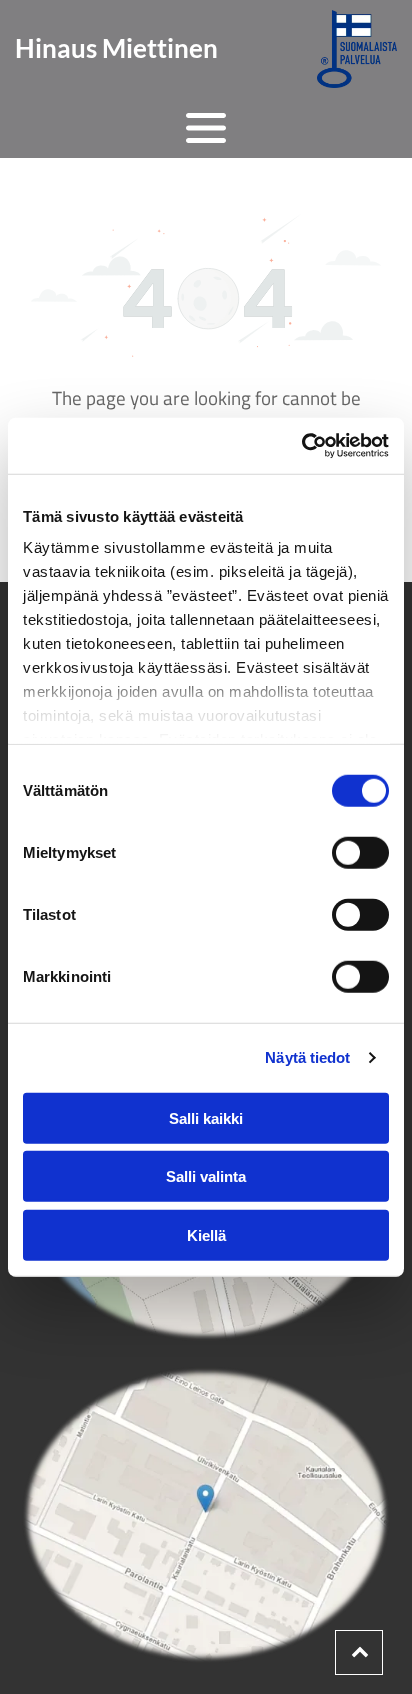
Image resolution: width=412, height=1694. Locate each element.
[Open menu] (206, 128)
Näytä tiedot (307, 1057)
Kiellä (206, 1234)
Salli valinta (206, 1176)
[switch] (360, 852)
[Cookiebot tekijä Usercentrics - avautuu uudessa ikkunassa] (301, 446)
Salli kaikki (206, 1117)
